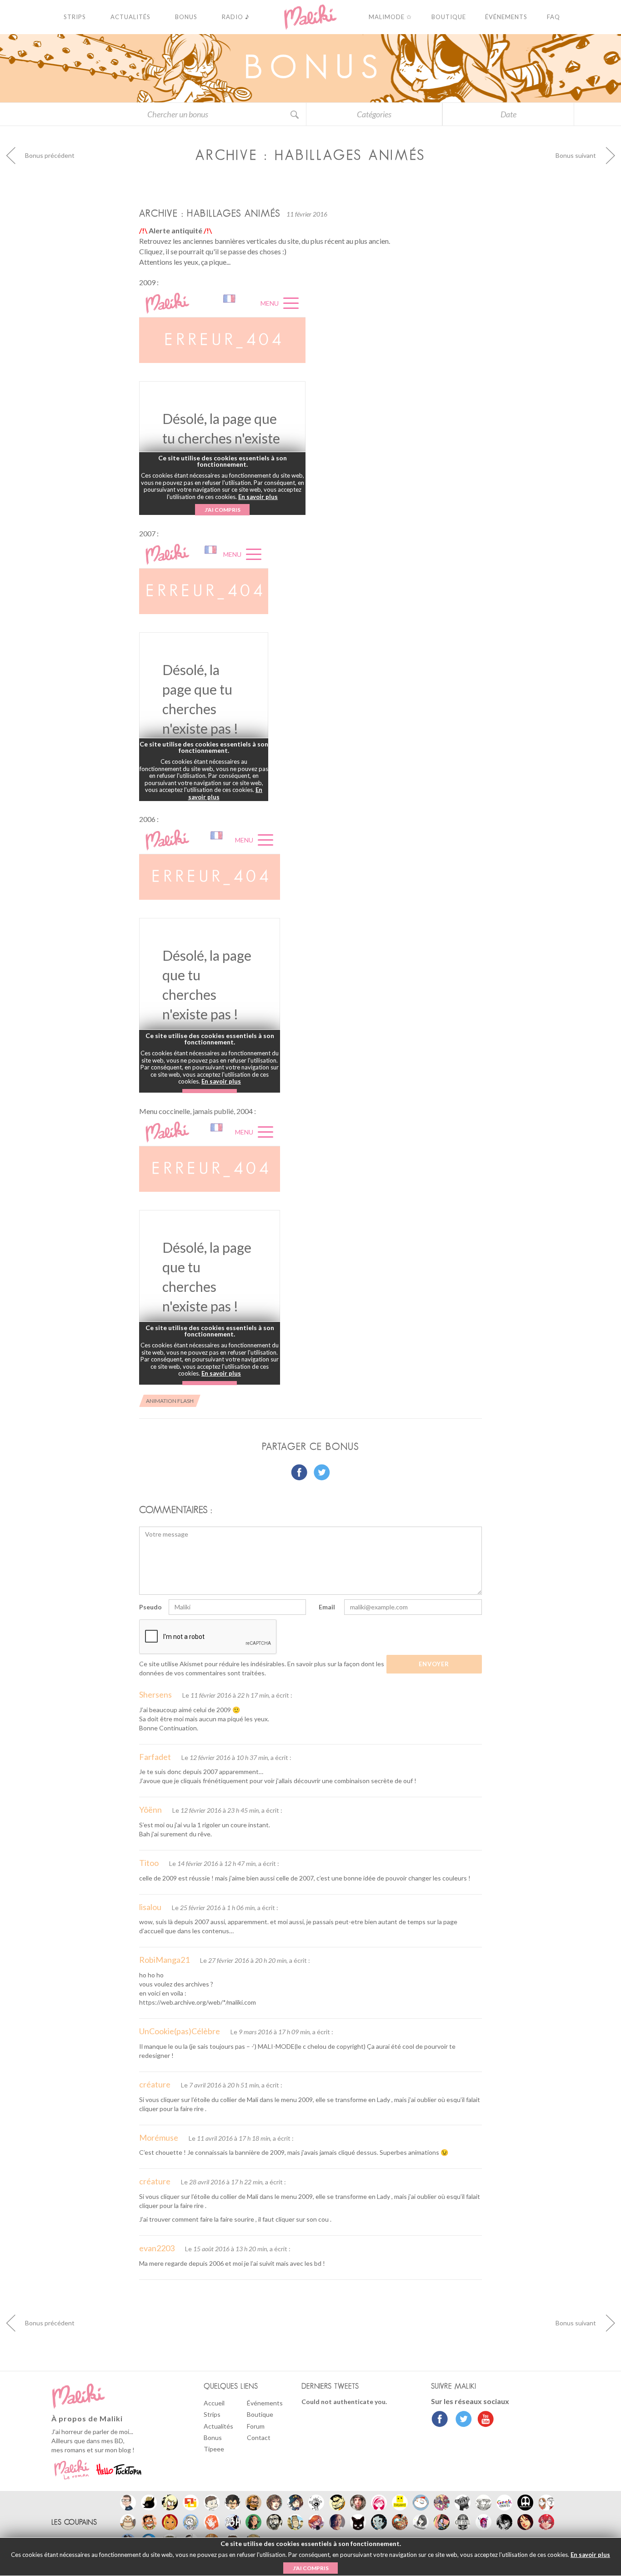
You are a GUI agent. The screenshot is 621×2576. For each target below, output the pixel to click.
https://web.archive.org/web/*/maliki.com (198, 2002)
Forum (256, 2426)
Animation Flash (170, 1401)
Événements (265, 2403)
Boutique (260, 2414)
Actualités (218, 2426)
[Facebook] (440, 2420)
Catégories (374, 114)
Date (508, 114)
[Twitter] (461, 2420)
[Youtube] (483, 2420)
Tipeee (214, 2449)
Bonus (213, 2437)
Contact (259, 2437)
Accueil (214, 2403)
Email (327, 1607)
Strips (212, 2414)
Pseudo (150, 1607)
